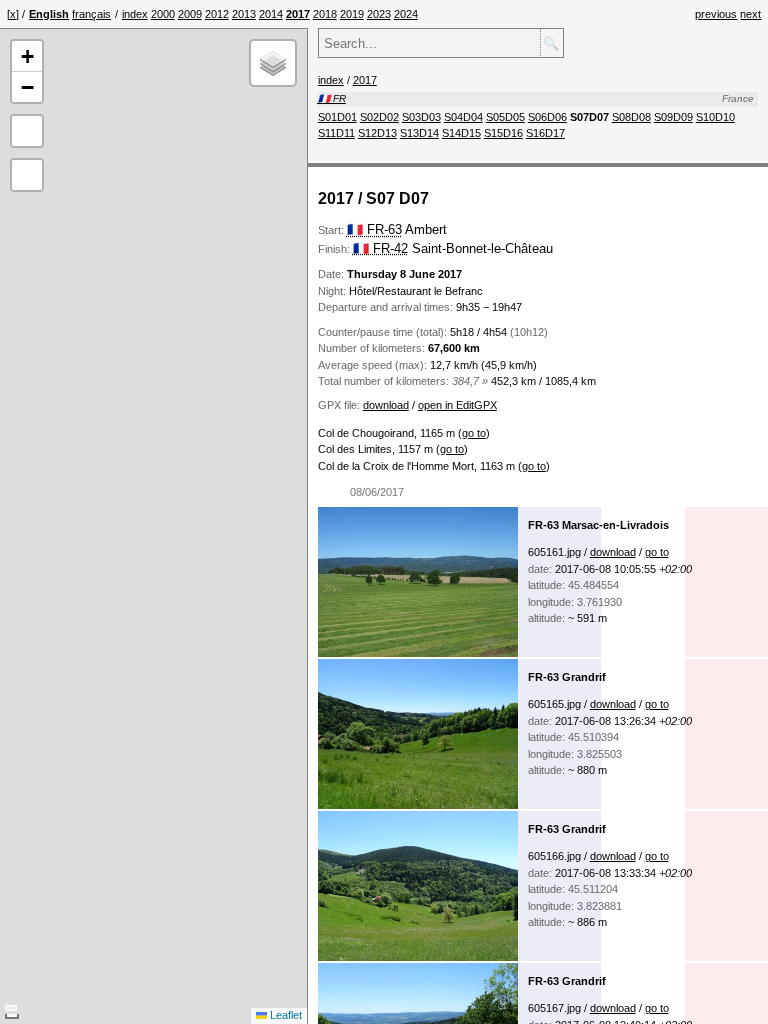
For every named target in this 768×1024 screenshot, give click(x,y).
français (91, 14)
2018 (325, 14)
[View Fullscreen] (27, 131)
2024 (406, 14)
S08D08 (631, 117)
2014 (271, 14)
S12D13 (377, 133)
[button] (27, 56)
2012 (217, 14)
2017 (365, 80)
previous (716, 14)
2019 (352, 14)
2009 (190, 14)
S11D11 (336, 133)
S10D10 (715, 117)
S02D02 (379, 117)
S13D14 (419, 133)
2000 (163, 14)
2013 (244, 14)
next (750, 14)
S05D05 (505, 117)
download (386, 405)
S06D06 (547, 117)
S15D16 (503, 133)
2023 (379, 14)
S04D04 (463, 117)
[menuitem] (135, 14)
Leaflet (284, 1015)
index (135, 14)
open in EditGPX (457, 405)
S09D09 (673, 117)
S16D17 (545, 133)
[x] (13, 14)
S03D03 (421, 117)
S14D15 (461, 133)
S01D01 (337, 117)
